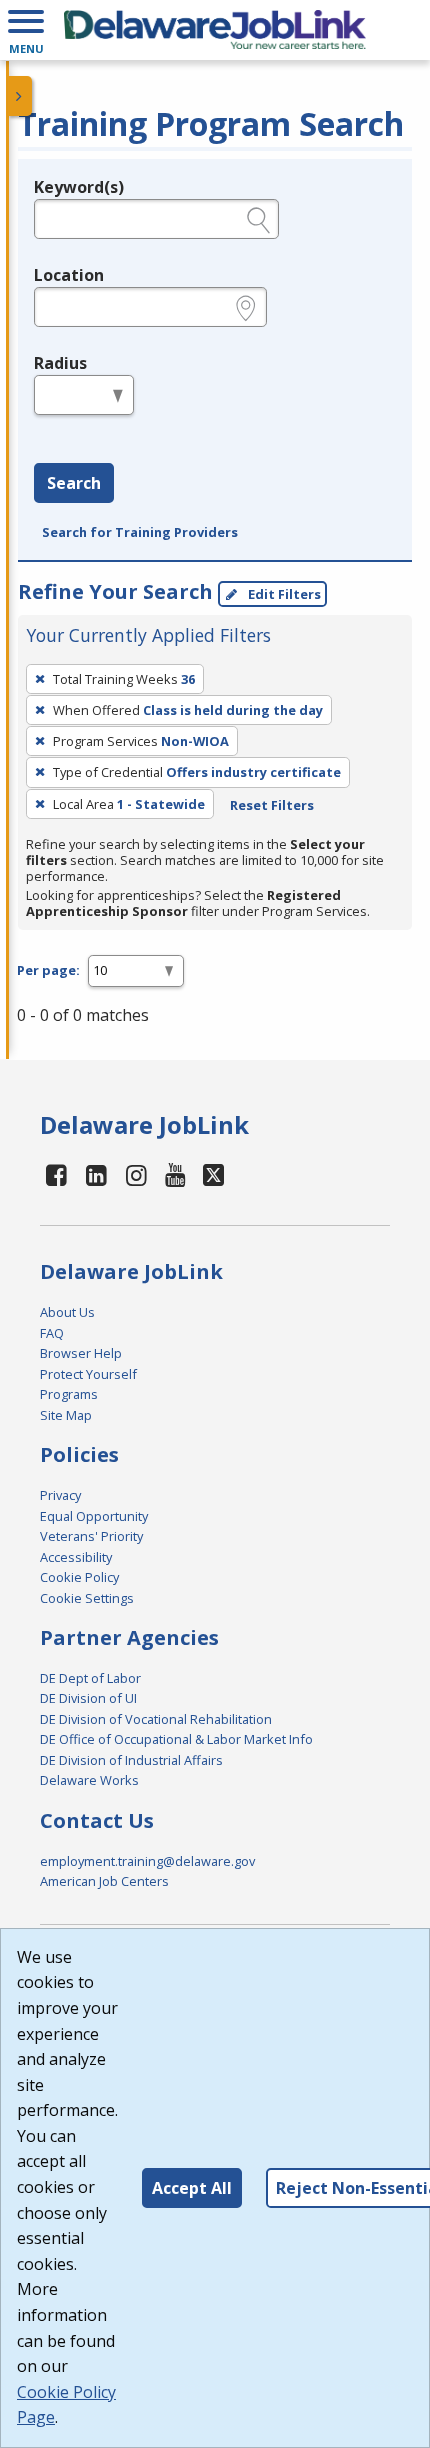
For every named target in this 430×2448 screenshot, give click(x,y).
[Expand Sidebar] (20, 96)
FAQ (52, 1333)
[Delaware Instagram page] (136, 1174)
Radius (60, 363)
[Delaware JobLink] (215, 30)
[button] (26, 30)
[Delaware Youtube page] (176, 1174)
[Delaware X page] (213, 1174)
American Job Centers (104, 1881)
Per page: (48, 970)
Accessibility (76, 1557)
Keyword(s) (79, 187)
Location (69, 275)
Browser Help (81, 1353)
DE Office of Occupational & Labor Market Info (176, 1739)
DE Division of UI (88, 1698)
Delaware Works (89, 1780)
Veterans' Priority (91, 1536)
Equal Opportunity (94, 1516)
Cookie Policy (79, 1577)
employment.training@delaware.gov (147, 1861)
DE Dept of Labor (90, 1678)
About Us (67, 1312)
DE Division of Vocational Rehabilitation (156, 1719)
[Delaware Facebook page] (57, 1174)
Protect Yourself (88, 1374)
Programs (69, 1394)
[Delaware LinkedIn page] (97, 1174)
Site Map (66, 1415)
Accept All (192, 2188)
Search (74, 483)
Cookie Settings (87, 1598)
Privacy (60, 1495)
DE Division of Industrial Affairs (131, 1760)
